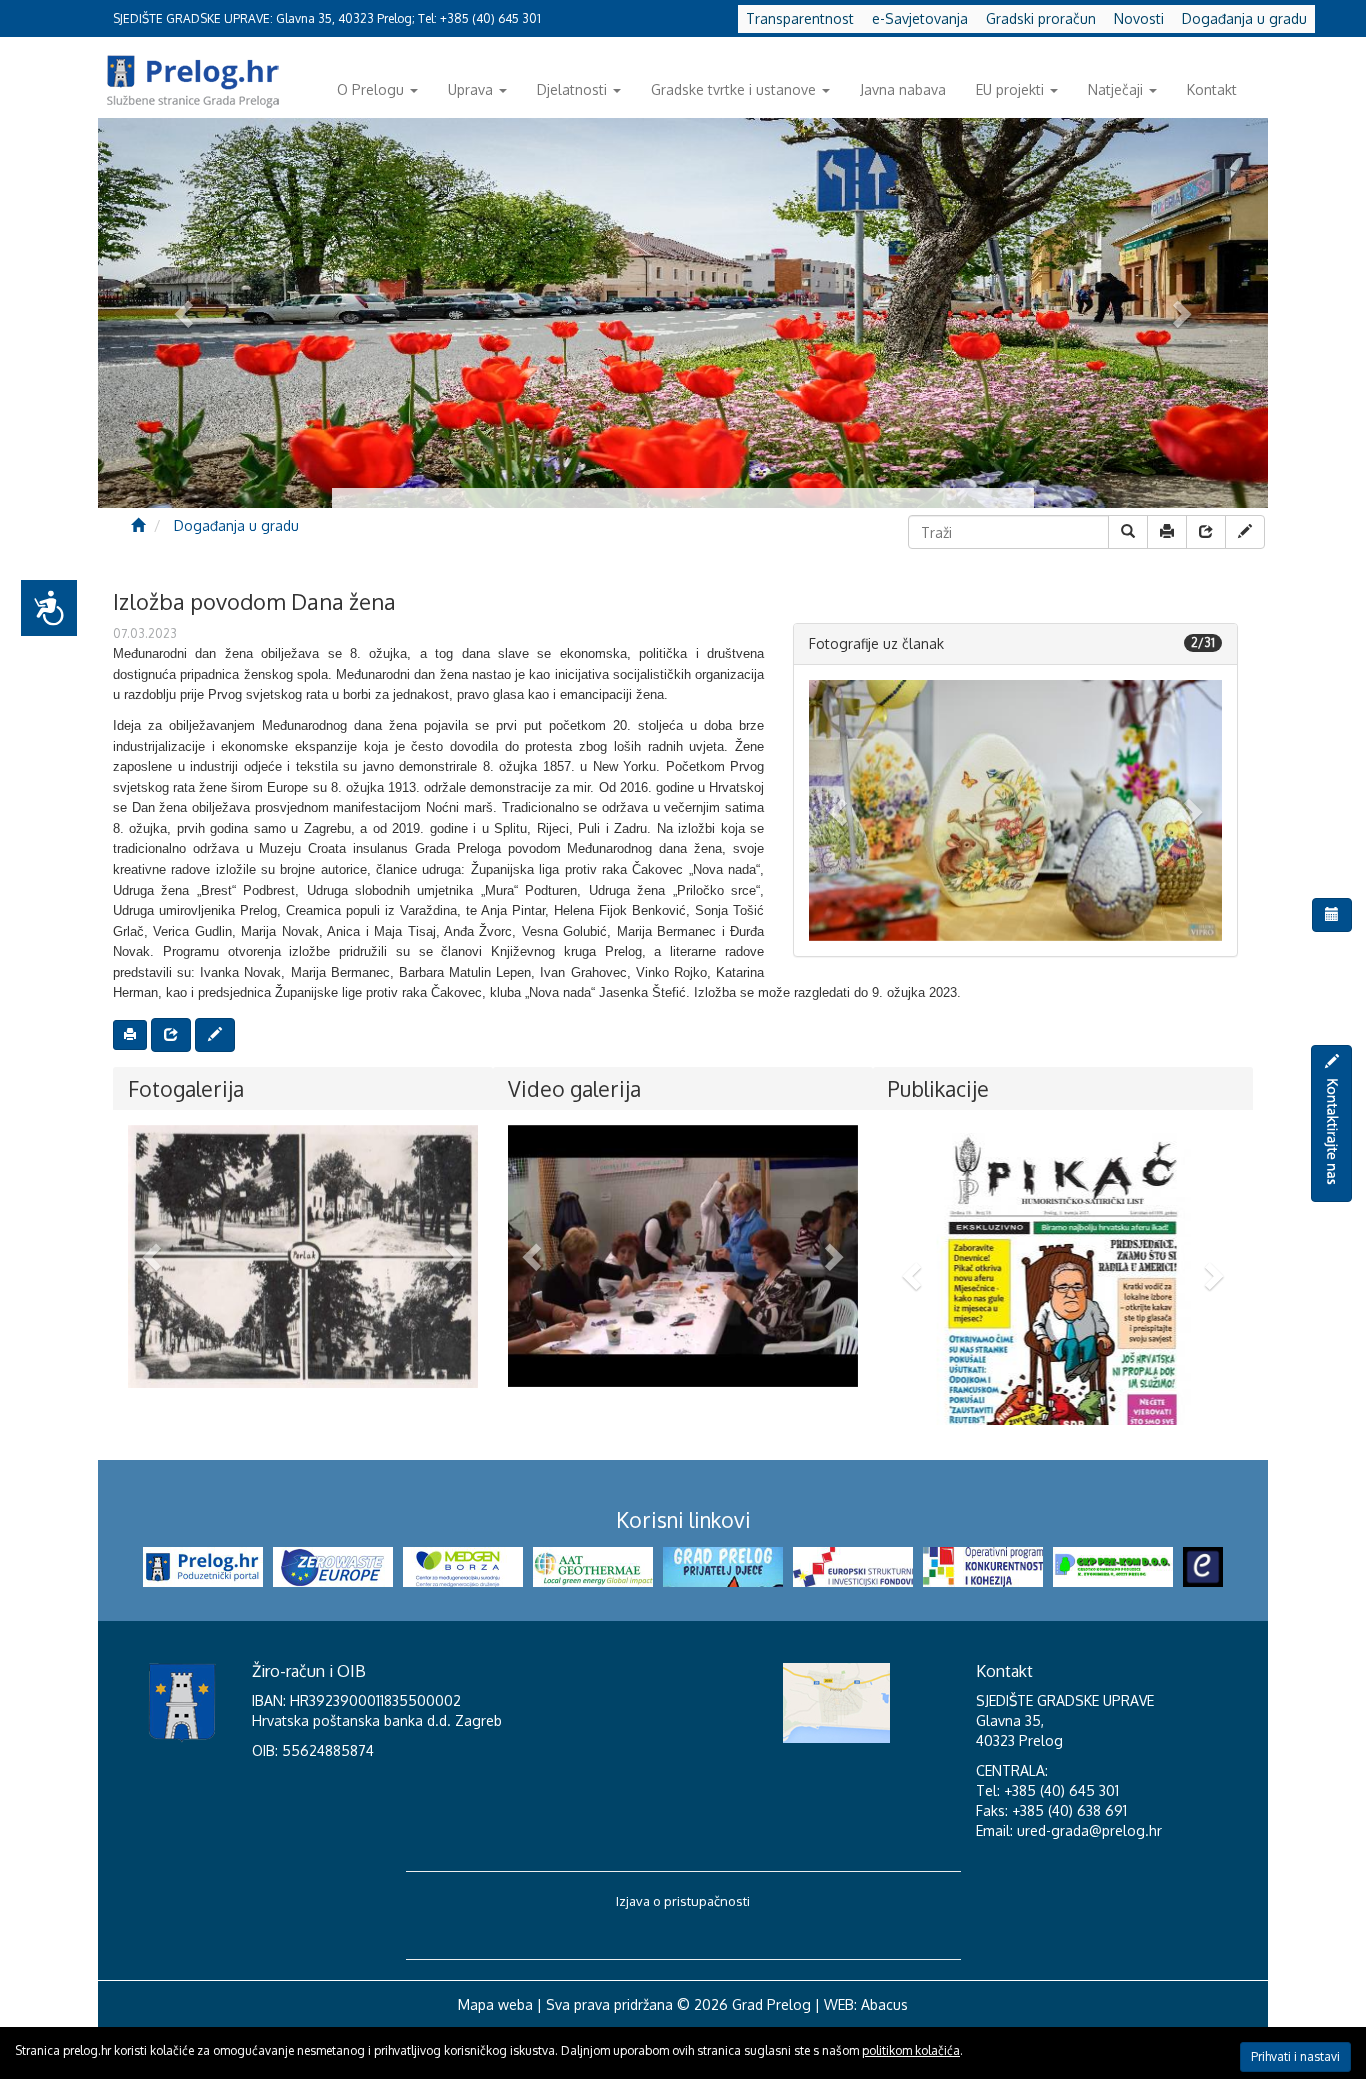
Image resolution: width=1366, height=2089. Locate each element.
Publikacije (938, 1088)
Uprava (470, 89)
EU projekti (1010, 89)
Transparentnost (800, 18)
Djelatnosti (572, 89)
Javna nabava (903, 89)
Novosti (1139, 18)
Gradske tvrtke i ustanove (733, 89)
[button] (840, 810)
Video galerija (574, 1088)
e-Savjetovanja (920, 18)
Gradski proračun (1041, 18)
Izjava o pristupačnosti (683, 1961)
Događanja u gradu (1244, 18)
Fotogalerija (186, 1088)
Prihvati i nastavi (1295, 2056)
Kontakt (1212, 89)
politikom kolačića (911, 2050)
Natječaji (1115, 89)
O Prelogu (370, 89)
